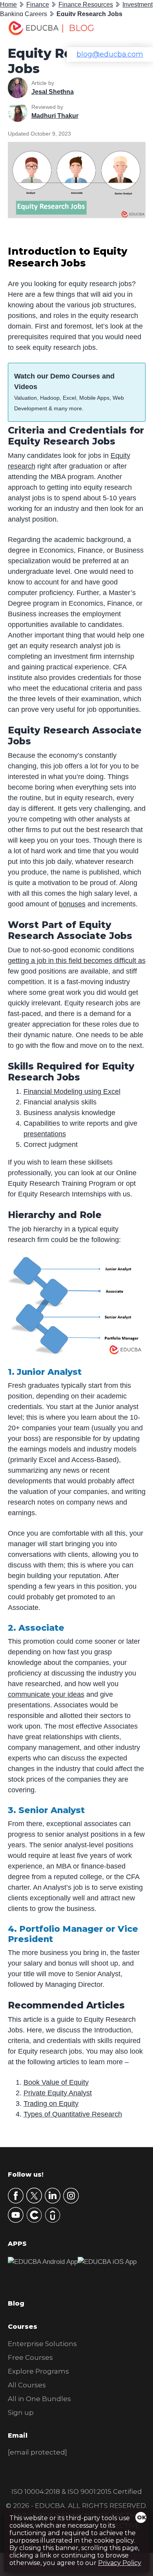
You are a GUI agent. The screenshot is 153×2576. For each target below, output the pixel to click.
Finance (38, 5)
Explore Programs (38, 2371)
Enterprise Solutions (42, 2344)
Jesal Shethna (53, 92)
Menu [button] (131, 30)
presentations (45, 1134)
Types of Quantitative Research (73, 2114)
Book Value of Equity (56, 2082)
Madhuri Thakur (55, 116)
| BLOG (78, 28)
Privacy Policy (120, 2563)
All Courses (27, 2385)
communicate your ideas (46, 1694)
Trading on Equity (51, 2104)
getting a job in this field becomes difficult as (77, 961)
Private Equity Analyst (58, 2093)
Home (8, 5)
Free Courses (30, 2357)
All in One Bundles (39, 2399)
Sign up (21, 2412)
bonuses (72, 904)
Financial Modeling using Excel (72, 1091)
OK (142, 2517)
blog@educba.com (110, 54)
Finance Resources (86, 5)
